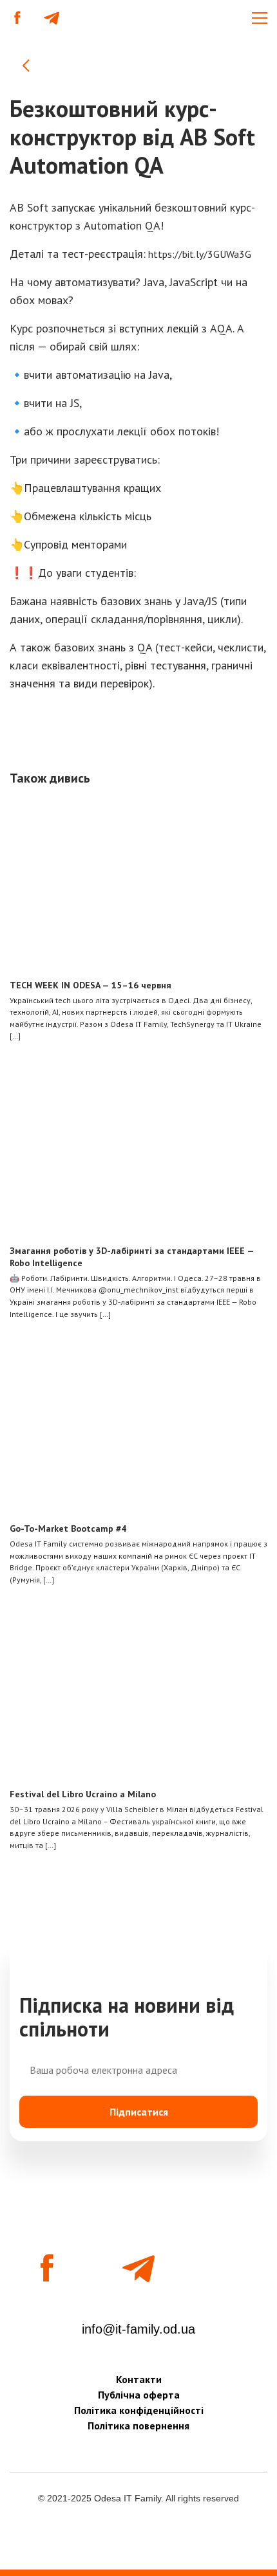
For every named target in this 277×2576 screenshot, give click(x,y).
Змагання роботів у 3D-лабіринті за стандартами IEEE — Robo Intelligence (132, 1257)
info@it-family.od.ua (138, 2329)
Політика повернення (138, 2426)
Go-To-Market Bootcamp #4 (68, 1528)
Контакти (139, 2379)
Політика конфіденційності (139, 2410)
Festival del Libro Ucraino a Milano (83, 1794)
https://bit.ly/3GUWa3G (198, 254)
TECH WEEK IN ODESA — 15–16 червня (91, 985)
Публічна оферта (139, 2395)
